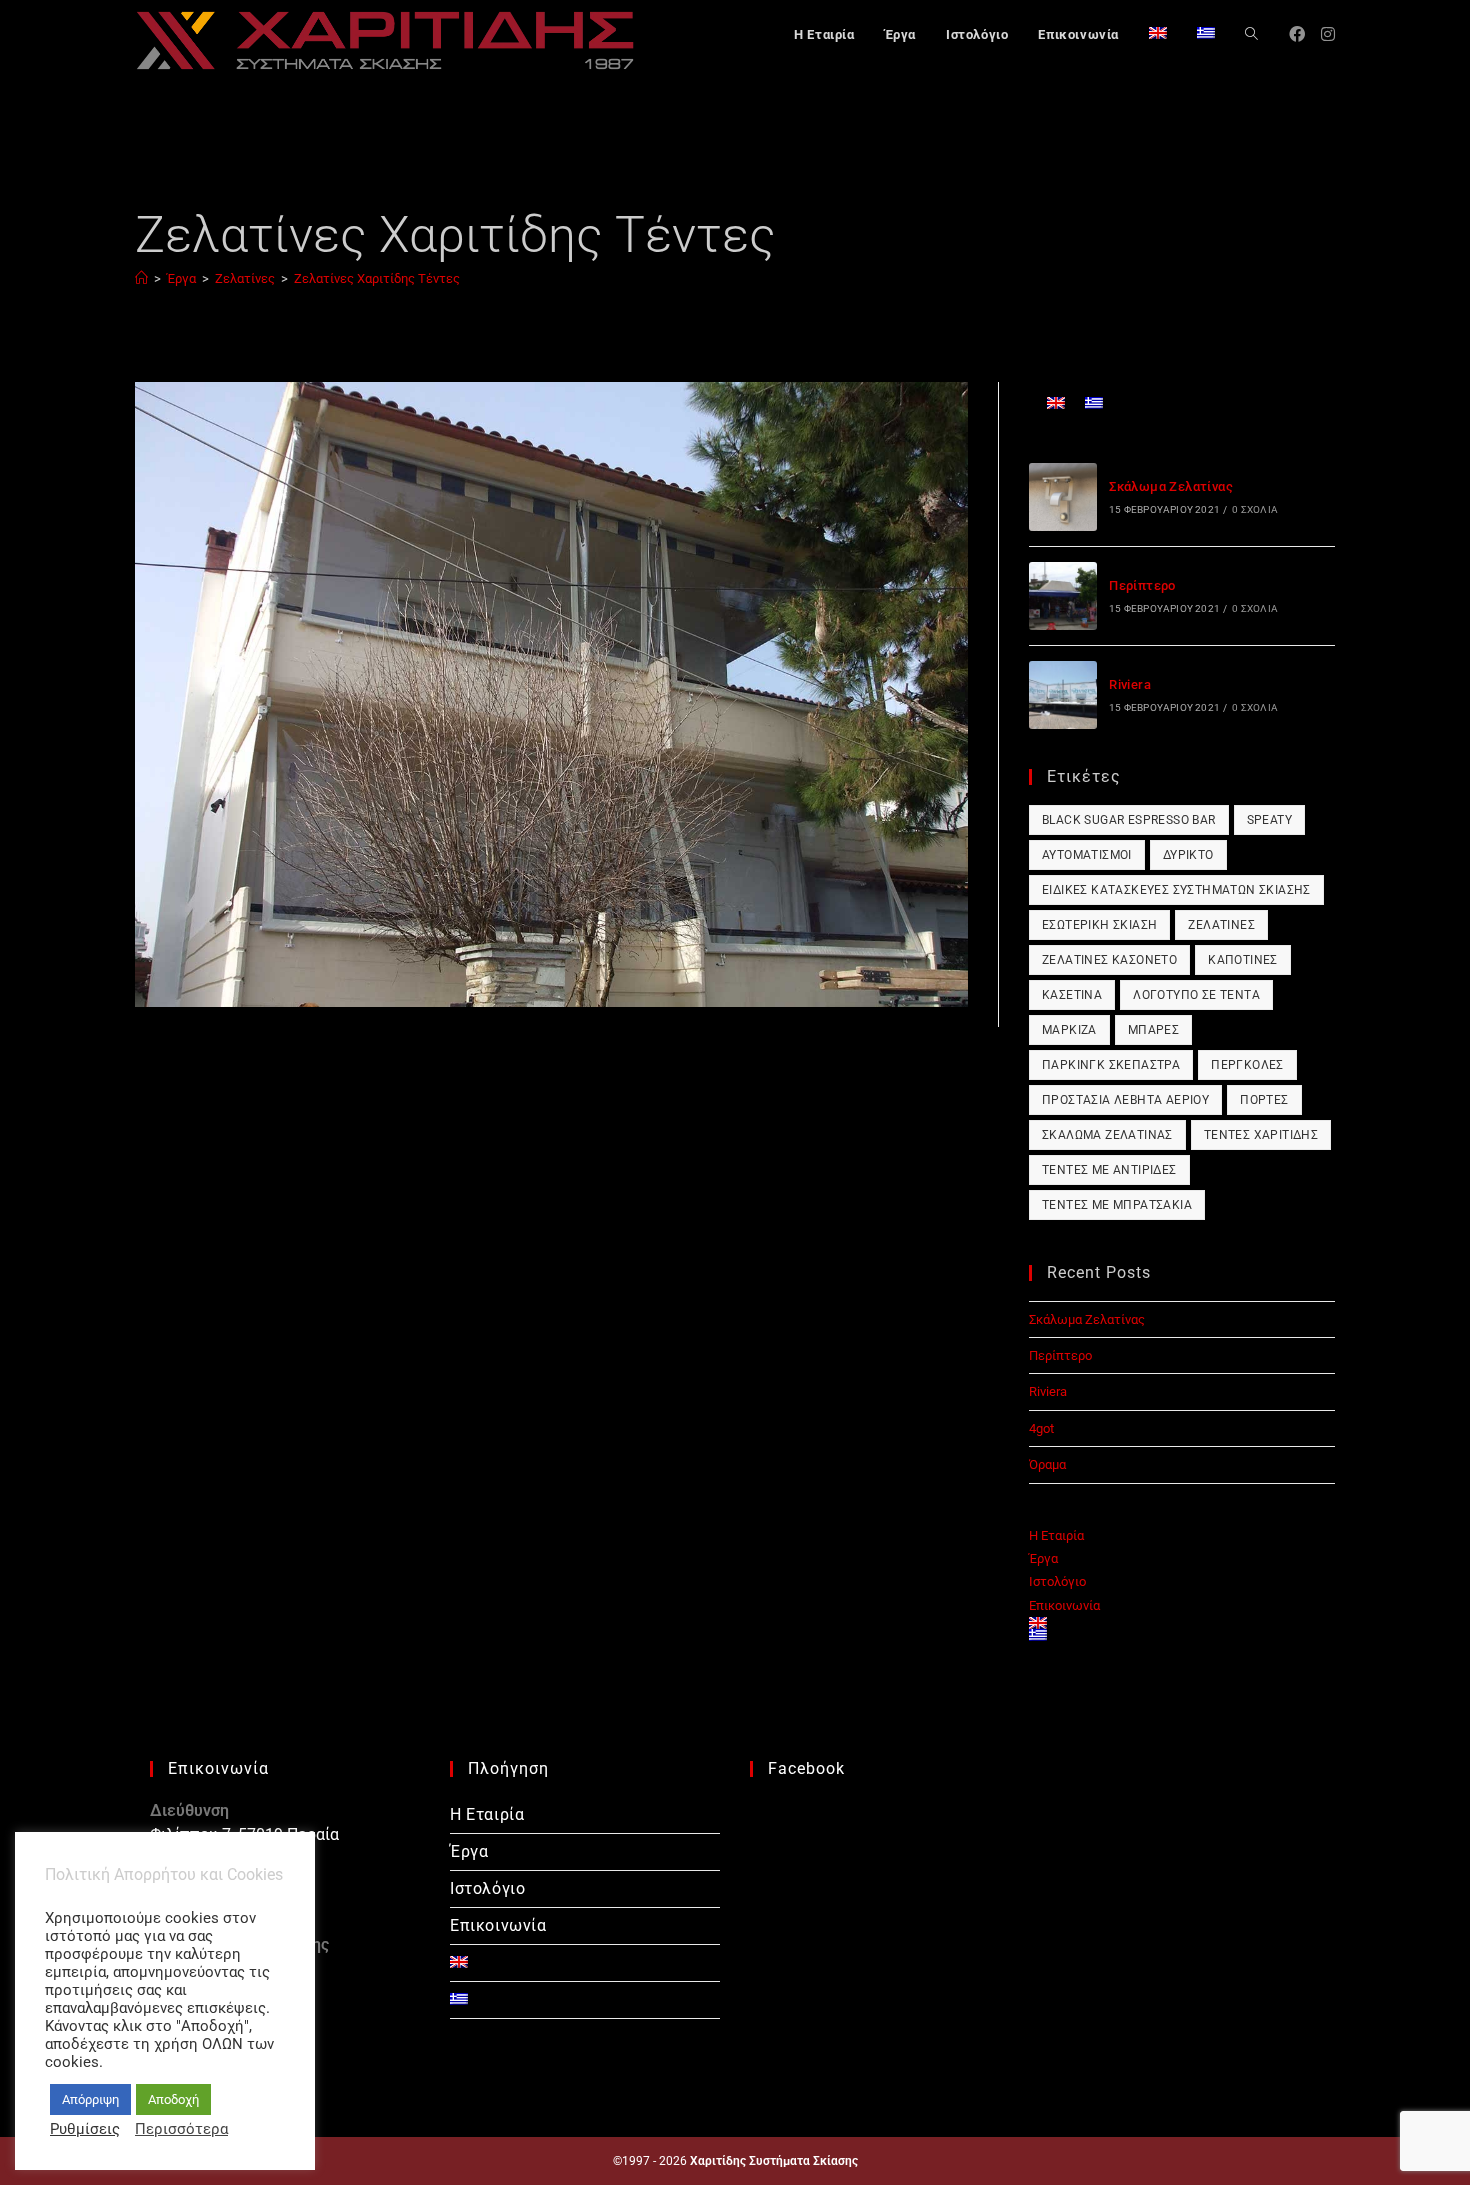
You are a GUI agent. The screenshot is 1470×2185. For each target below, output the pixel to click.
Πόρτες (1264, 1100)
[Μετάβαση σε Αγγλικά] (1158, 35)
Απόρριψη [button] (90, 2099)
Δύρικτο (1188, 855)
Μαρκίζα (1069, 1030)
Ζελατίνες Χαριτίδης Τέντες (377, 278)
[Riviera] (1063, 695)
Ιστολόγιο (1057, 1581)
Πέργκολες (1247, 1065)
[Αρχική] (141, 278)
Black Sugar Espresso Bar (1129, 820)
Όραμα (1047, 1464)
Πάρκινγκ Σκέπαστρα (1111, 1065)
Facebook (806, 1768)
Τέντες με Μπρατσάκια (1117, 1205)
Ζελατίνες (1221, 925)
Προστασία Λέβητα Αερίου (1125, 1100)
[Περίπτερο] (1063, 596)
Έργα (1043, 1558)
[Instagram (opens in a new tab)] (1328, 34)
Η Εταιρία (1056, 1535)
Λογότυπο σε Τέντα (1196, 995)
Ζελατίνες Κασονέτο (1109, 960)
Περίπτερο (1142, 585)
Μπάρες (1153, 1030)
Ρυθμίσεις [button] (85, 2129)
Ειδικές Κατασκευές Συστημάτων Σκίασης (1176, 890)
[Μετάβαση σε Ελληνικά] (1094, 402)
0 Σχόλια (1255, 509)
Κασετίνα (1072, 995)
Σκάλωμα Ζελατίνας (1171, 486)
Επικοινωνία (1064, 1605)
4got (1041, 1428)
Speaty (1269, 820)
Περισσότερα (181, 2129)
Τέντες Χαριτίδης (1261, 1135)
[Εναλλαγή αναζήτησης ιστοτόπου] (1251, 35)
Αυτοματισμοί (1087, 855)
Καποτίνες (1243, 960)
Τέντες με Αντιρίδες (1109, 1170)
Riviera (1130, 684)
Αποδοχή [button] (173, 2099)
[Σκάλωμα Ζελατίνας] (1063, 497)
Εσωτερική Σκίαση (1099, 925)
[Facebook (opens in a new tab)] (1297, 34)
